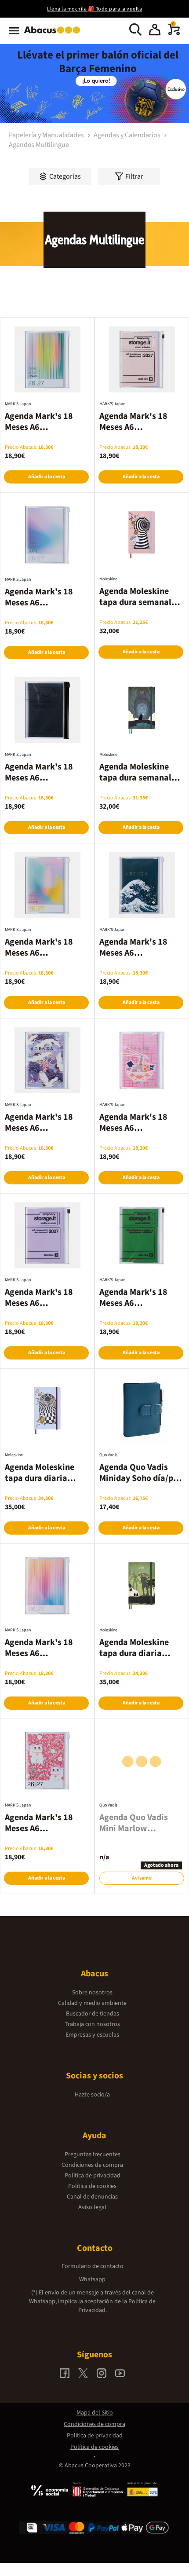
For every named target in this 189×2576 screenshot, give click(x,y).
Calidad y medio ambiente (92, 2003)
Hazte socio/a (92, 2095)
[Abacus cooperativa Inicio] (54, 34)
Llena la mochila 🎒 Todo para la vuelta (94, 9)
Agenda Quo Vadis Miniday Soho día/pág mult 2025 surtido (141, 1478)
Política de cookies (92, 2186)
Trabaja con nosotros (92, 2024)
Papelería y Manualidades (47, 135)
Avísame (142, 1878)
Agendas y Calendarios (128, 135)
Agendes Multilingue (39, 145)
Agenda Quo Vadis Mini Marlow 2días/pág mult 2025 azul (139, 1834)
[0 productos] (174, 33)
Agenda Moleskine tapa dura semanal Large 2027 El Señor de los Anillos (138, 783)
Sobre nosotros (92, 1993)
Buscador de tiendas (93, 2014)
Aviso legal (92, 2207)
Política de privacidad (93, 2176)
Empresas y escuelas (92, 2035)
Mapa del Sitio (95, 2413)
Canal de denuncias (92, 2197)
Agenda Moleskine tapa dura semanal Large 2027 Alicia (135, 602)
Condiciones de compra (92, 2165)
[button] (155, 31)
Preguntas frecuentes (93, 2155)
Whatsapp (92, 2279)
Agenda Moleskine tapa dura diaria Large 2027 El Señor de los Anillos (138, 1659)
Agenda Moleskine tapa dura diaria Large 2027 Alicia (40, 1478)
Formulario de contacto (93, 2266)
